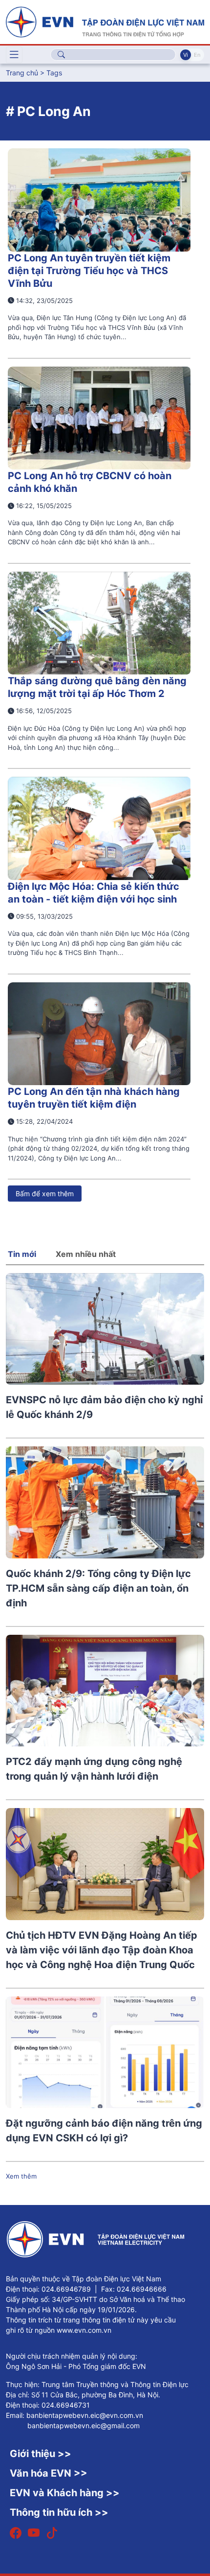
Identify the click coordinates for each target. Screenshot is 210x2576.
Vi (186, 55)
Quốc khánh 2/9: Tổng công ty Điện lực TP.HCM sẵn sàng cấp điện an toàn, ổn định (98, 1588)
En (197, 55)
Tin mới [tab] (22, 1254)
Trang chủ (22, 73)
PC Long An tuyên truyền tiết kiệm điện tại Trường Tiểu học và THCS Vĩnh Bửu (89, 271)
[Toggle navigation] (14, 55)
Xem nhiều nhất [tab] (86, 1254)
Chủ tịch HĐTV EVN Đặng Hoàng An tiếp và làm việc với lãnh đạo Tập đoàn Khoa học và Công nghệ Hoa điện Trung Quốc (102, 1950)
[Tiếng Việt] (105, 21)
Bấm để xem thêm (45, 1194)
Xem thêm (21, 2176)
